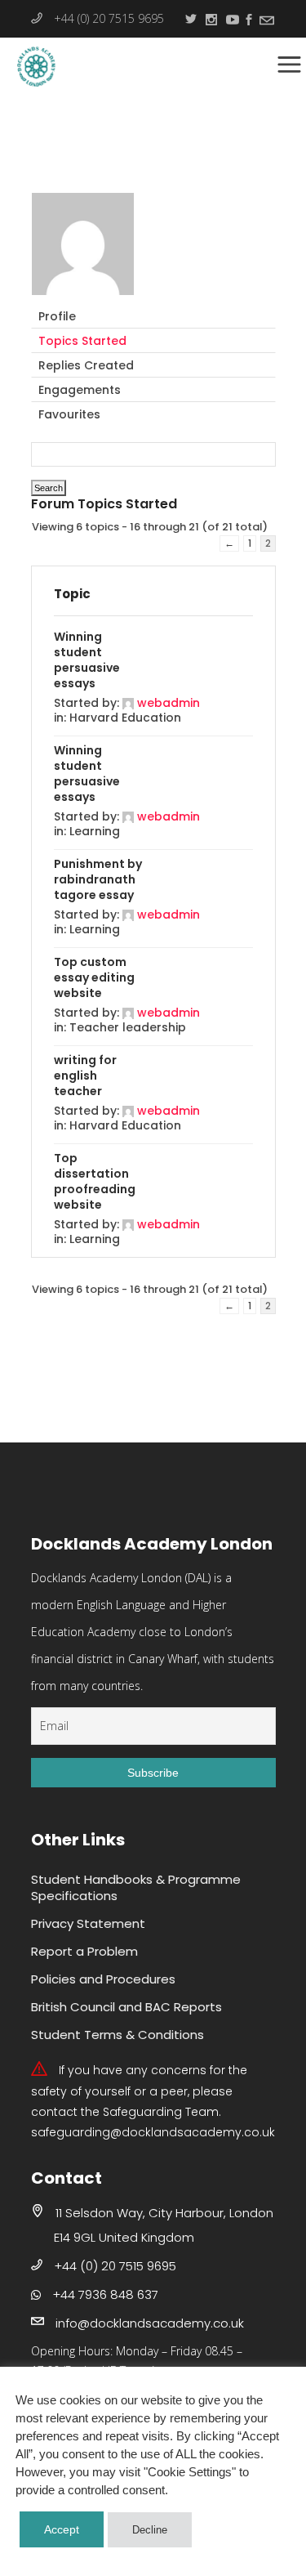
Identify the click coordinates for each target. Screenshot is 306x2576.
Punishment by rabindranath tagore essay (98, 879)
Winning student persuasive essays (87, 660)
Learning (95, 831)
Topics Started (82, 341)
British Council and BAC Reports (126, 2007)
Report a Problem (84, 1951)
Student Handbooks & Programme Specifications (136, 1887)
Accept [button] (62, 2529)
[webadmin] (83, 297)
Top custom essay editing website (94, 977)
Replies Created (86, 365)
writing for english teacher (85, 1076)
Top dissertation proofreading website (95, 1181)
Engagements (80, 390)
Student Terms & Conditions (118, 2035)
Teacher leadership (128, 1027)
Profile (57, 316)
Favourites (69, 414)
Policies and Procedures (103, 1979)
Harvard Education (125, 718)
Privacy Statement (88, 1923)
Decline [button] (150, 2530)
